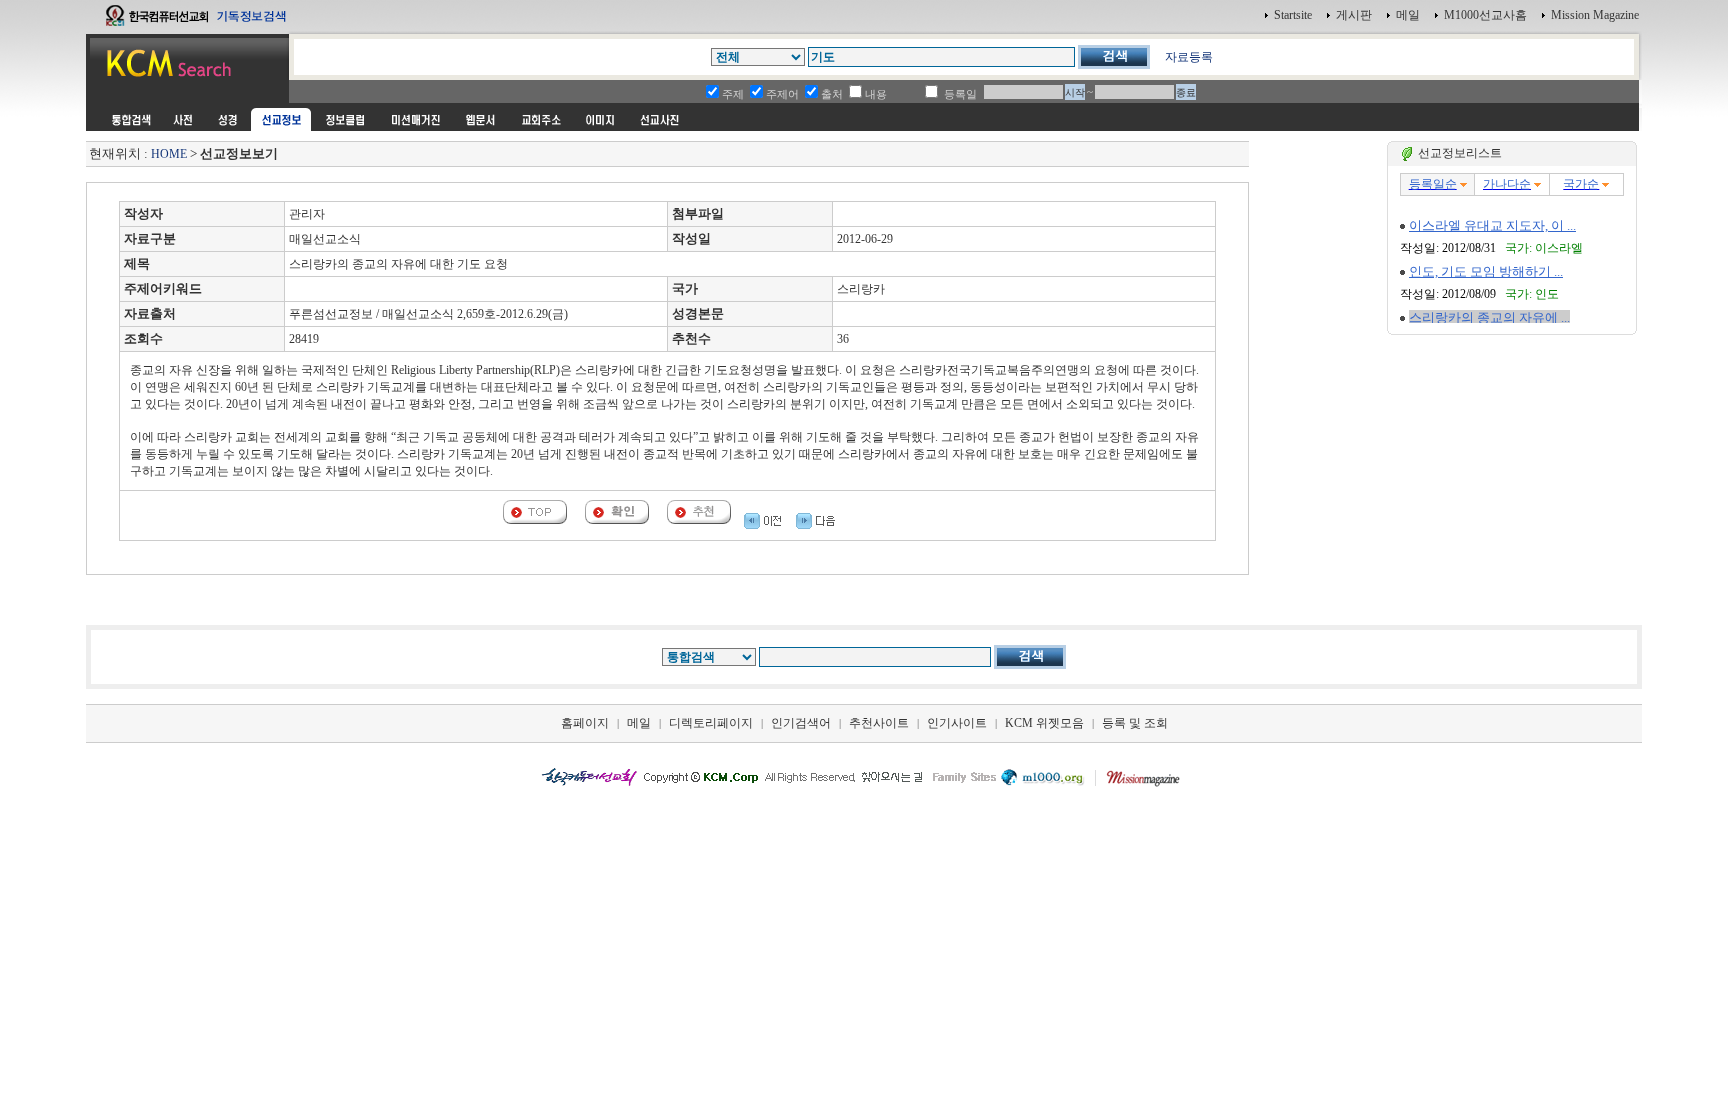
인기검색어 (801, 723)
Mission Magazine (1595, 15)
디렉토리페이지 (711, 723)
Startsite (1293, 15)
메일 (1408, 15)
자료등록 (1189, 57)
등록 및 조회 (1135, 723)
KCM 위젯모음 (1044, 723)
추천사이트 (879, 723)
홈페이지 (585, 723)
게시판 (1354, 15)
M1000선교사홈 (1485, 15)
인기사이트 (957, 723)
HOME (169, 154)
